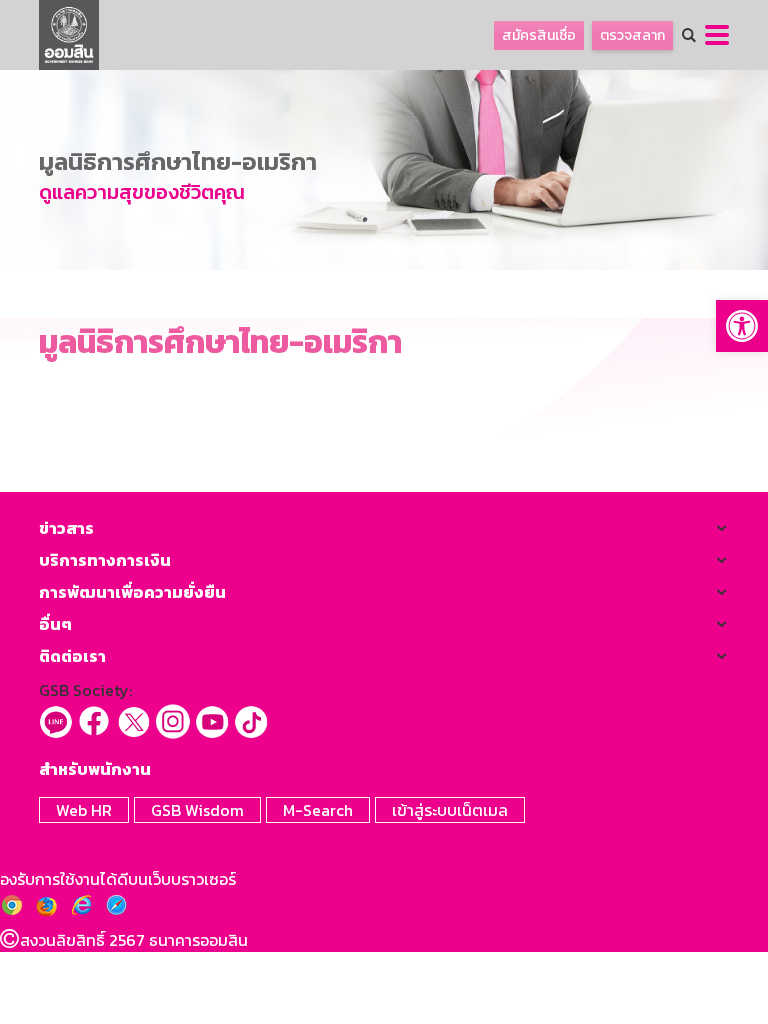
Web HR (84, 810)
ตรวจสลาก (632, 35)
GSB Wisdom (197, 810)
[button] (742, 326)
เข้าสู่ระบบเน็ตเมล (450, 810)
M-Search (318, 810)
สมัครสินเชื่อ (539, 35)
